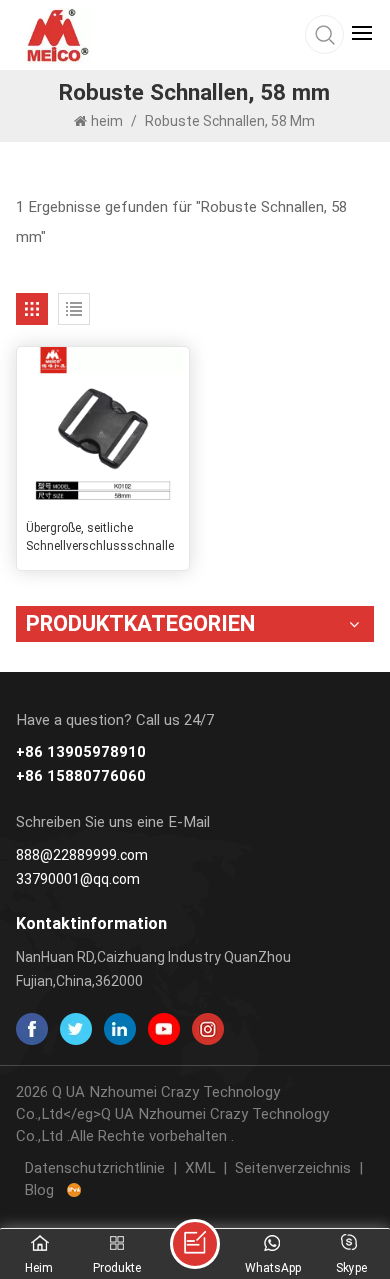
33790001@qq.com (78, 879)
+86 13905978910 (81, 752)
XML (200, 1168)
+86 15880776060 (81, 776)
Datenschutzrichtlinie (94, 1168)
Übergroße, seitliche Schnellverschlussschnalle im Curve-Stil (100, 538)
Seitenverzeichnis (293, 1168)
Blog (39, 1190)
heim (108, 121)
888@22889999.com (82, 855)
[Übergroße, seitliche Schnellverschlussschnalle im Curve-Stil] (103, 428)
